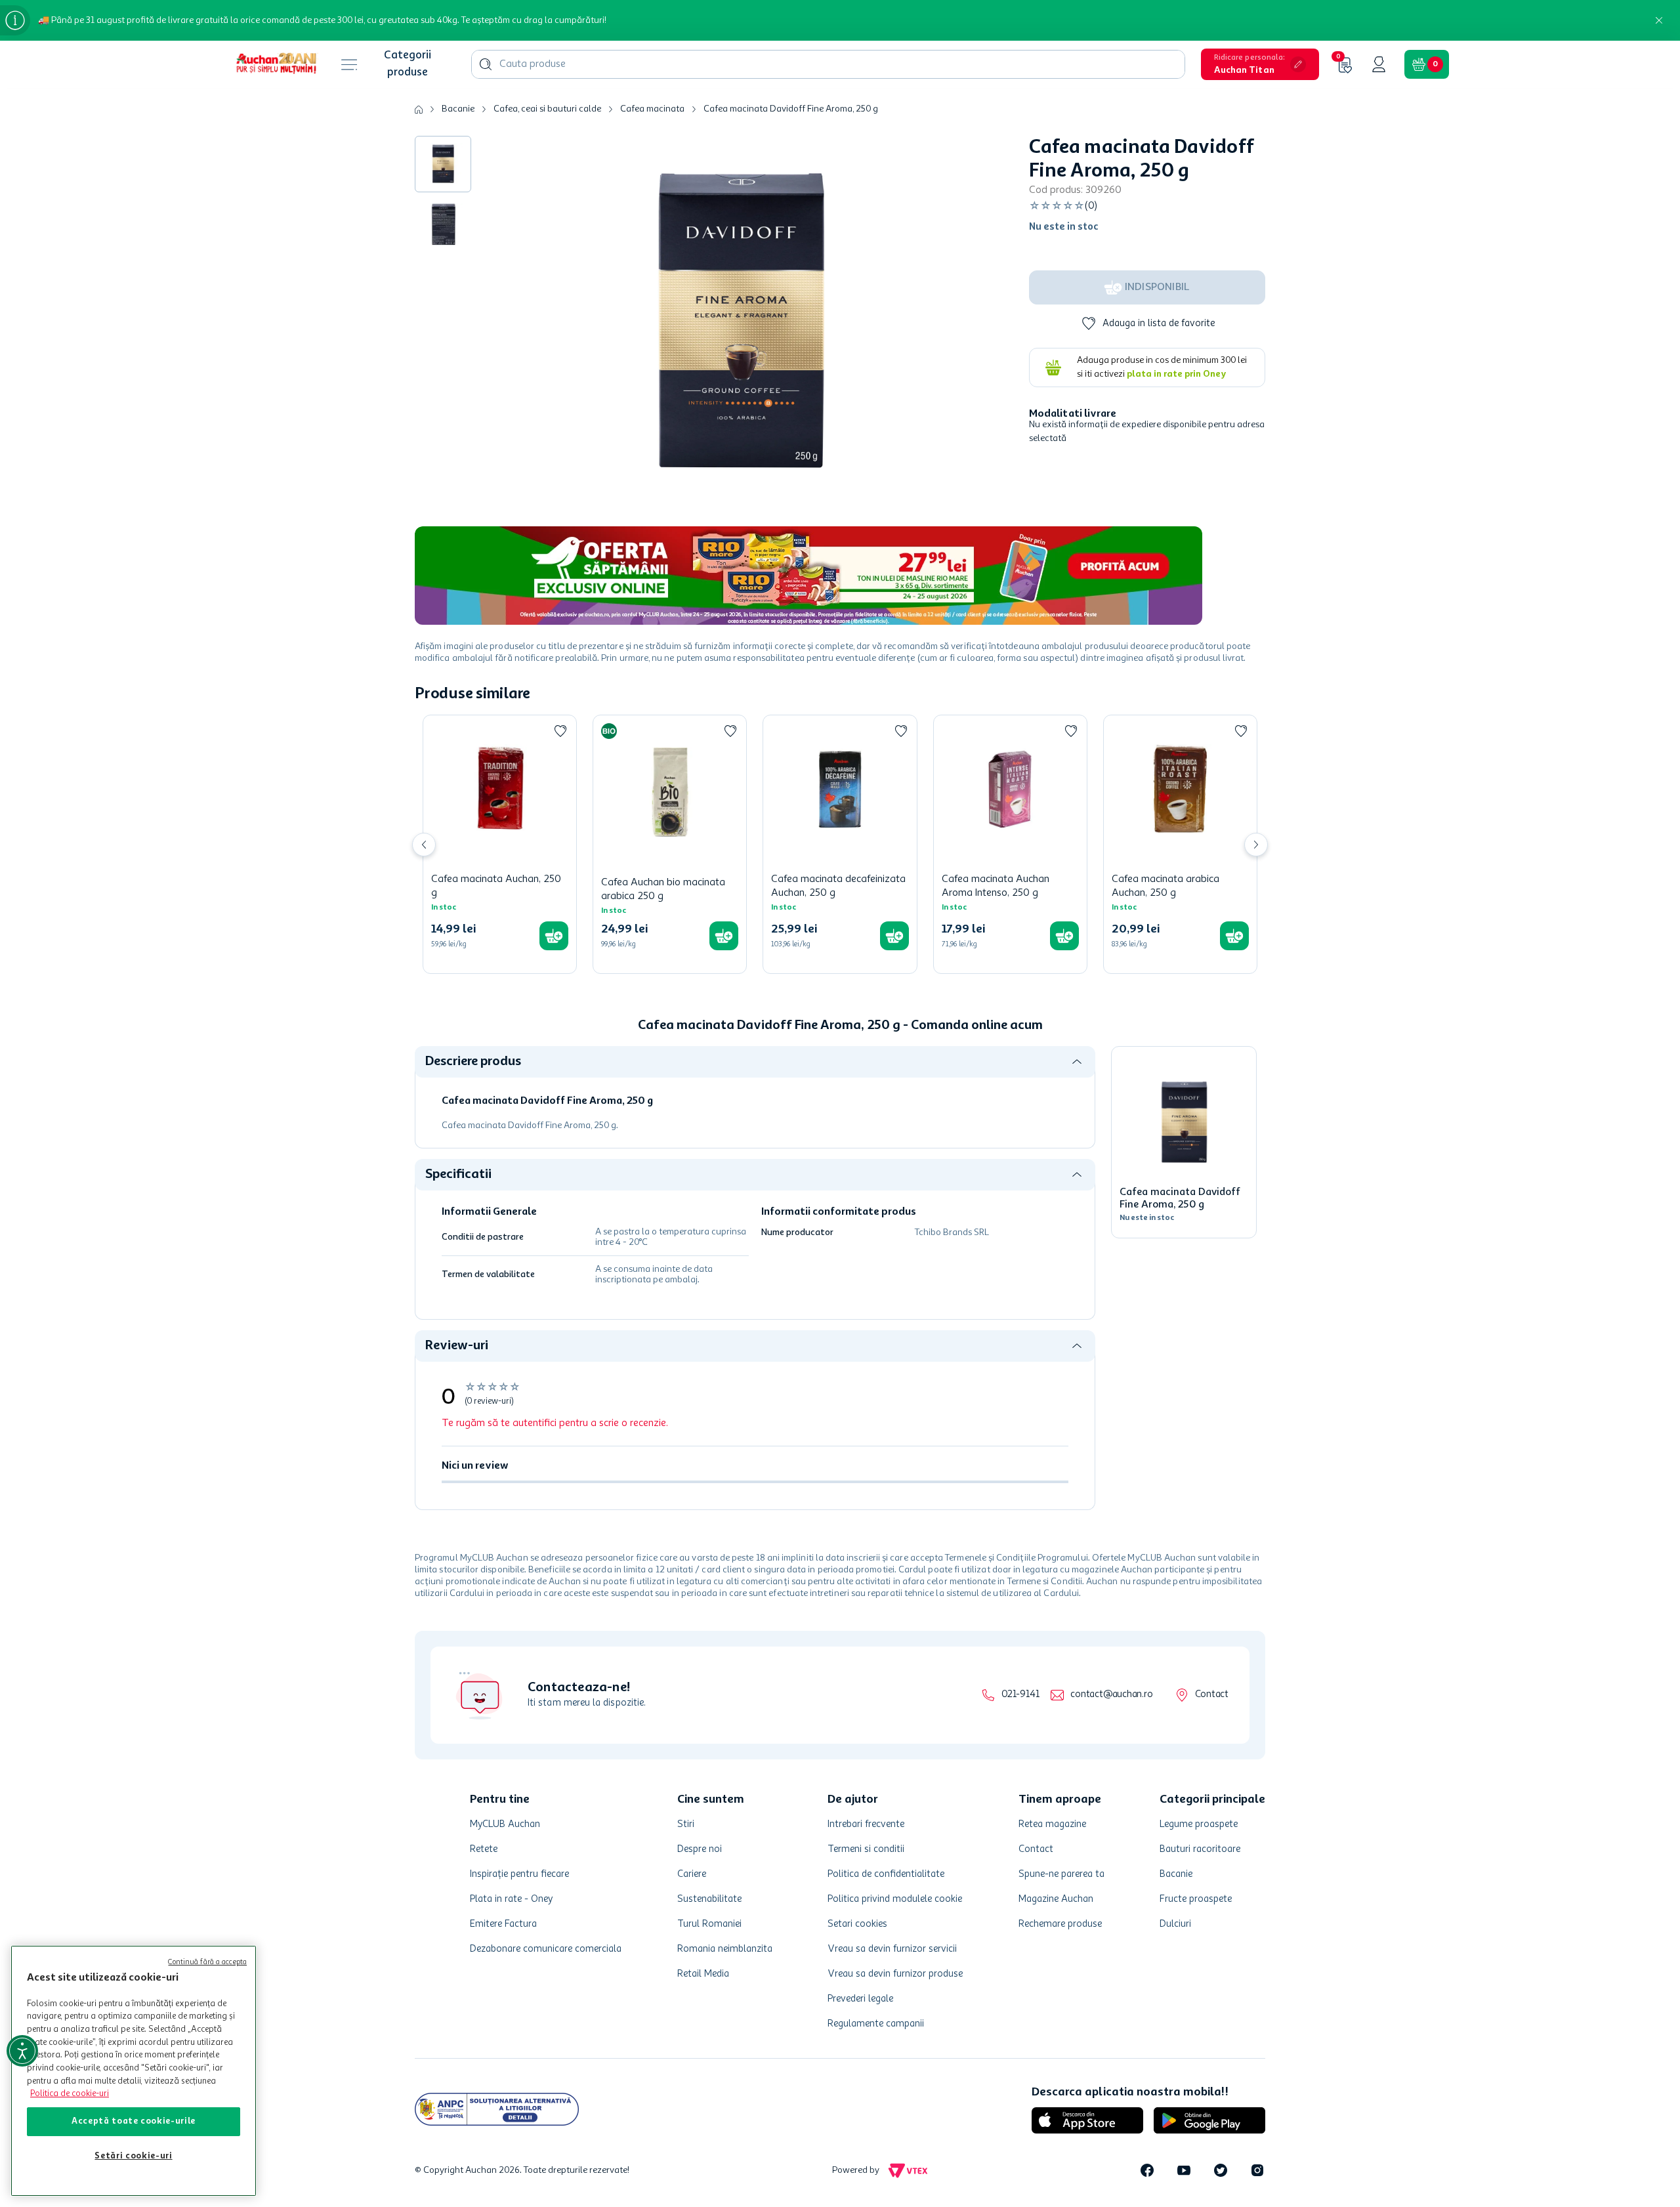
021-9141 (1020, 1695)
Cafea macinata (652, 109)
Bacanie (458, 109)
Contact (1212, 1695)
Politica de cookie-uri (70, 2094)
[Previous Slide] (424, 845)
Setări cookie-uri (133, 2156)
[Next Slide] (1256, 845)
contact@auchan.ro (1111, 1695)
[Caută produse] (486, 64)
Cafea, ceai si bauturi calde (547, 109)
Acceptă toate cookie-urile (134, 2121)
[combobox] (828, 64)
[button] (1260, 64)
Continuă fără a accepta (207, 1963)
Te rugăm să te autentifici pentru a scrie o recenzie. (555, 1423)
